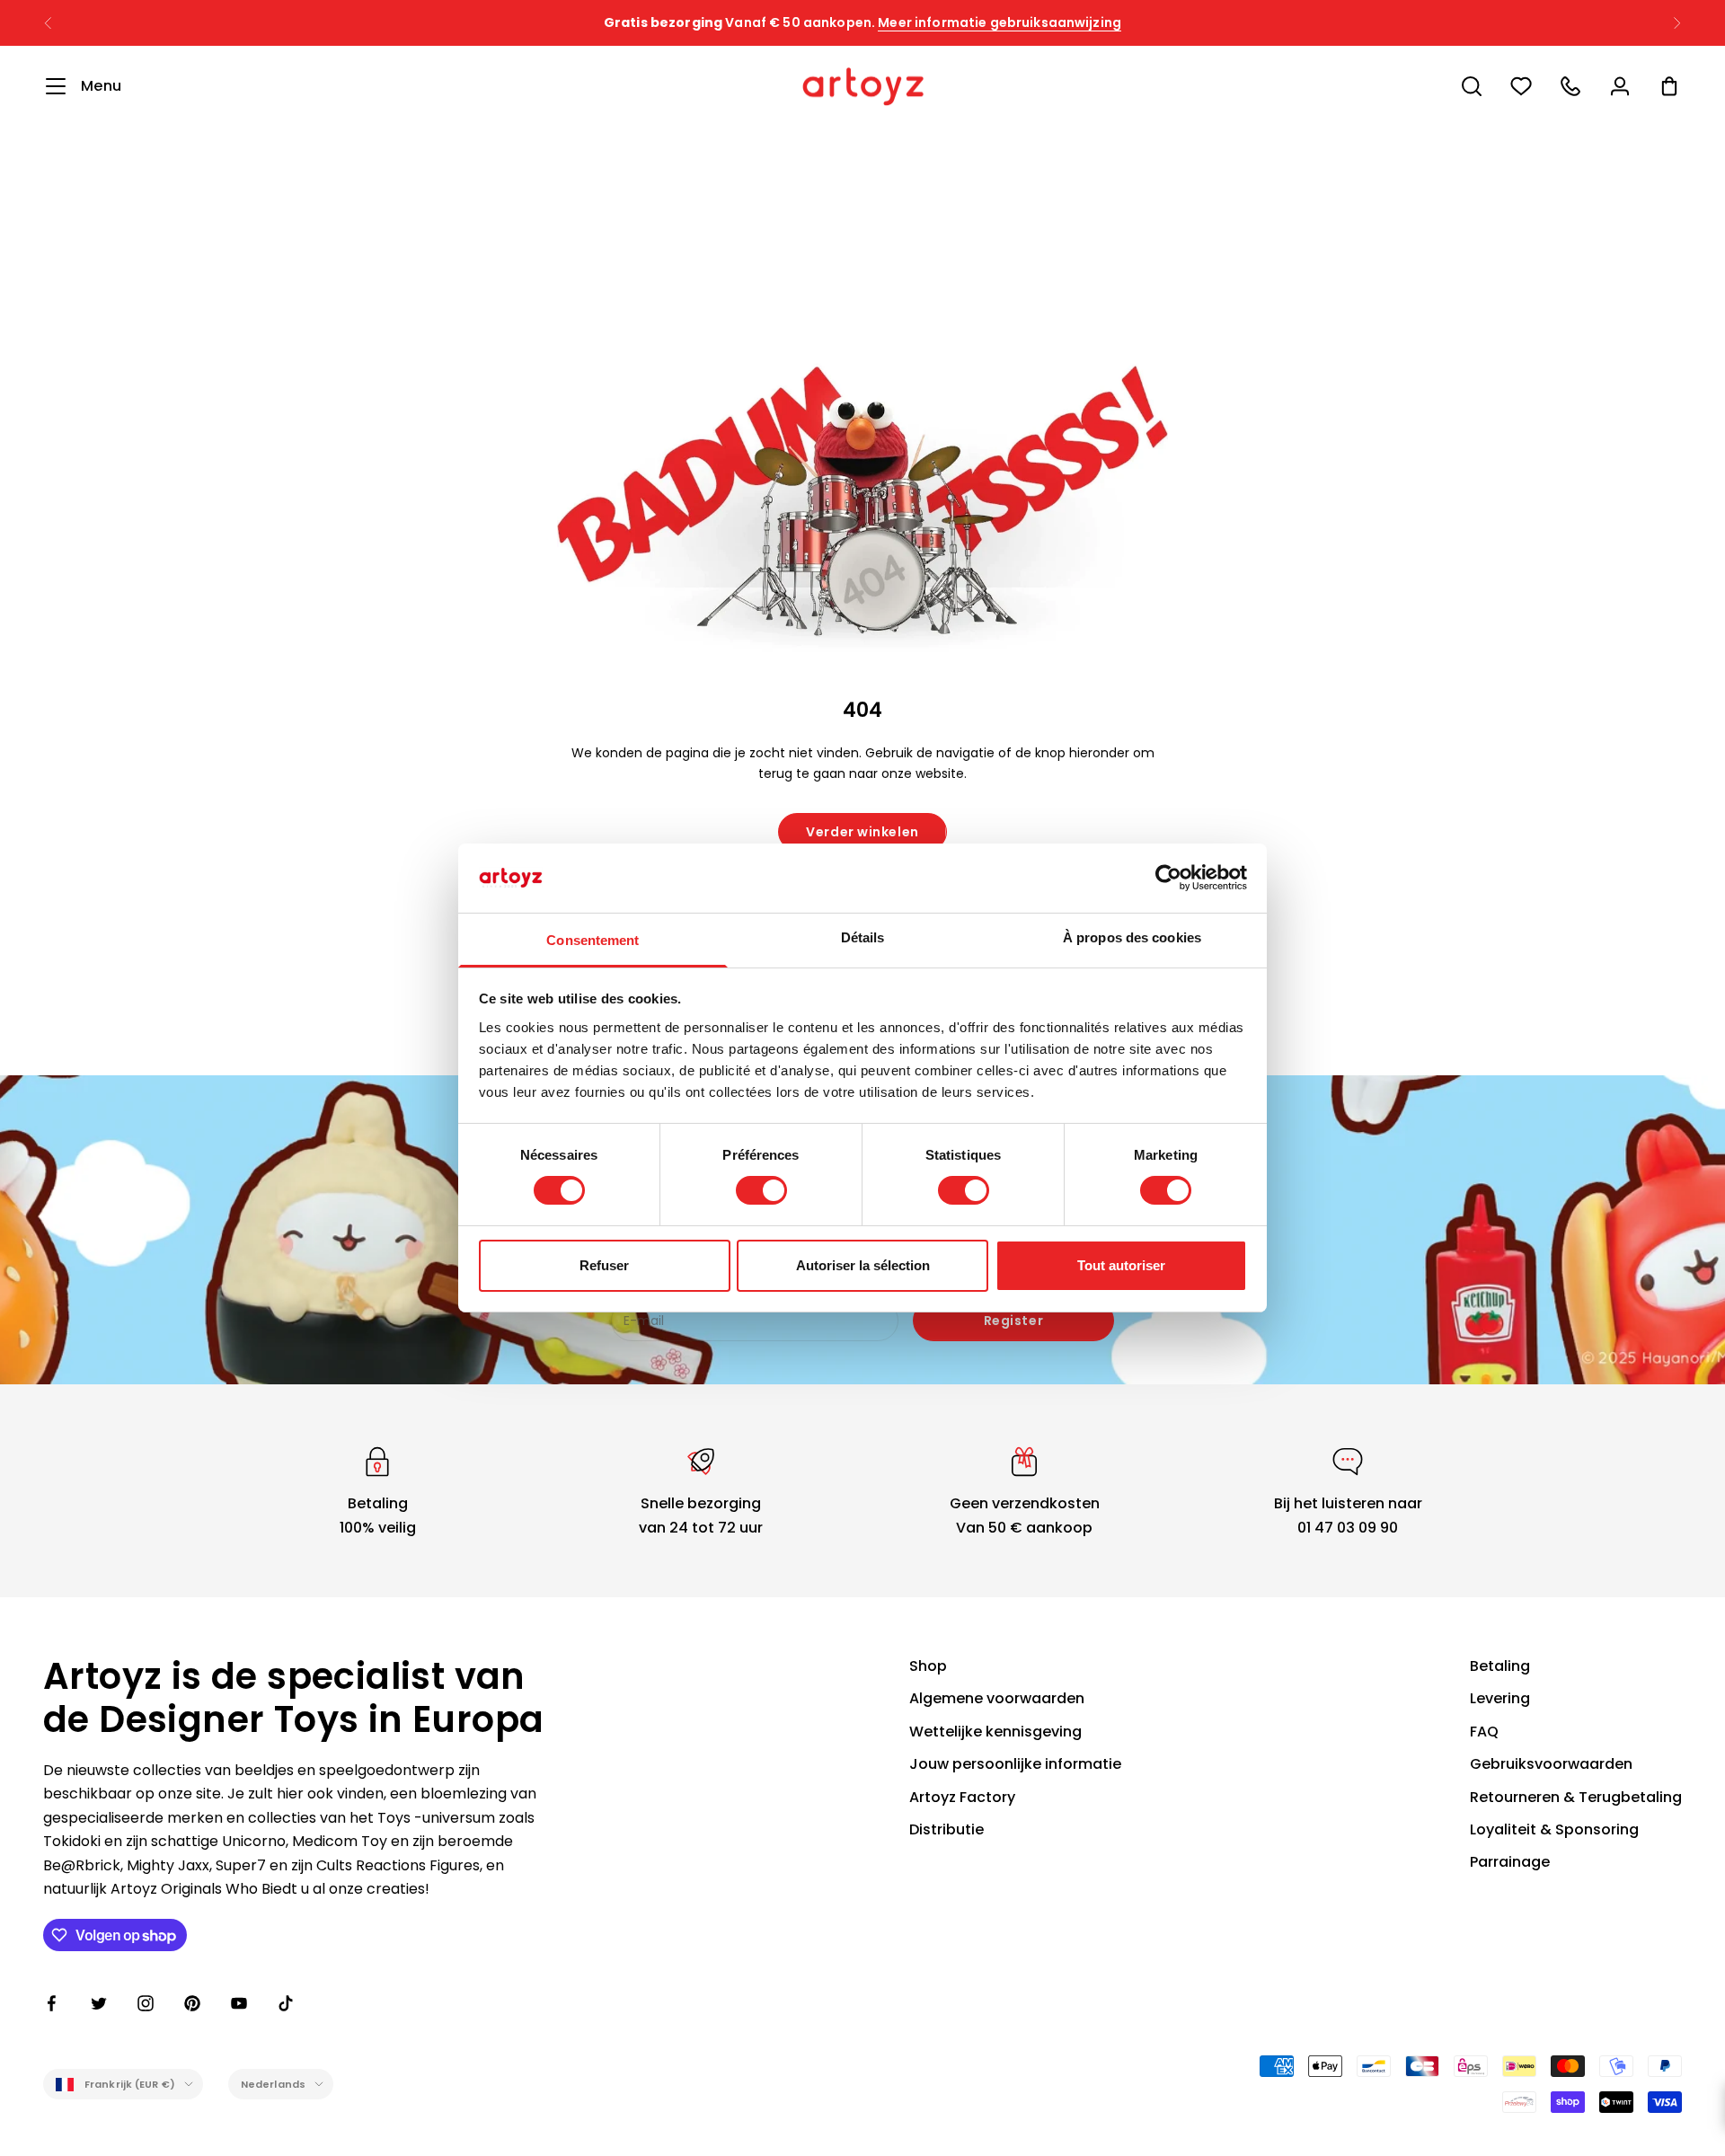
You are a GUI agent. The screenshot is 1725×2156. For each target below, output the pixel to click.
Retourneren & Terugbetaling (1576, 1797)
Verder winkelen (862, 832)
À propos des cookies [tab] (1132, 937)
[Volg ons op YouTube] (239, 2003)
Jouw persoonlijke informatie (1015, 1764)
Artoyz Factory (962, 1797)
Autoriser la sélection (863, 1265)
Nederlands (273, 2084)
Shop (928, 1666)
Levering (1500, 1698)
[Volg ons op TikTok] (286, 2003)
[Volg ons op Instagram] (146, 2003)
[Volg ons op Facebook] (52, 2003)
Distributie (947, 1829)
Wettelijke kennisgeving (995, 1732)
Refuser (604, 1265)
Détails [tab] (863, 937)
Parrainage (1510, 1862)
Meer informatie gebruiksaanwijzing (1000, 22)
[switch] (761, 1190)
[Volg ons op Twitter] (99, 2003)
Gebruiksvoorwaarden (1551, 1764)
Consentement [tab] (593, 940)
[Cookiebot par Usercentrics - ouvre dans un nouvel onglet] (1168, 878)
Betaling (1500, 1666)
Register (1013, 1321)
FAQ (1484, 1732)
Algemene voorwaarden (997, 1698)
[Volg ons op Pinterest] (192, 2003)
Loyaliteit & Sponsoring (1554, 1829)
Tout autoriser (1121, 1265)
